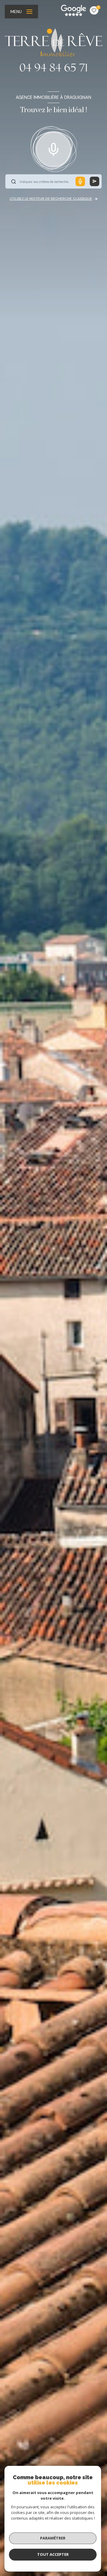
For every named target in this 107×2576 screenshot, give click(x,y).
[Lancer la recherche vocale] (53, 148)
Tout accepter (53, 2554)
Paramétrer (53, 2538)
